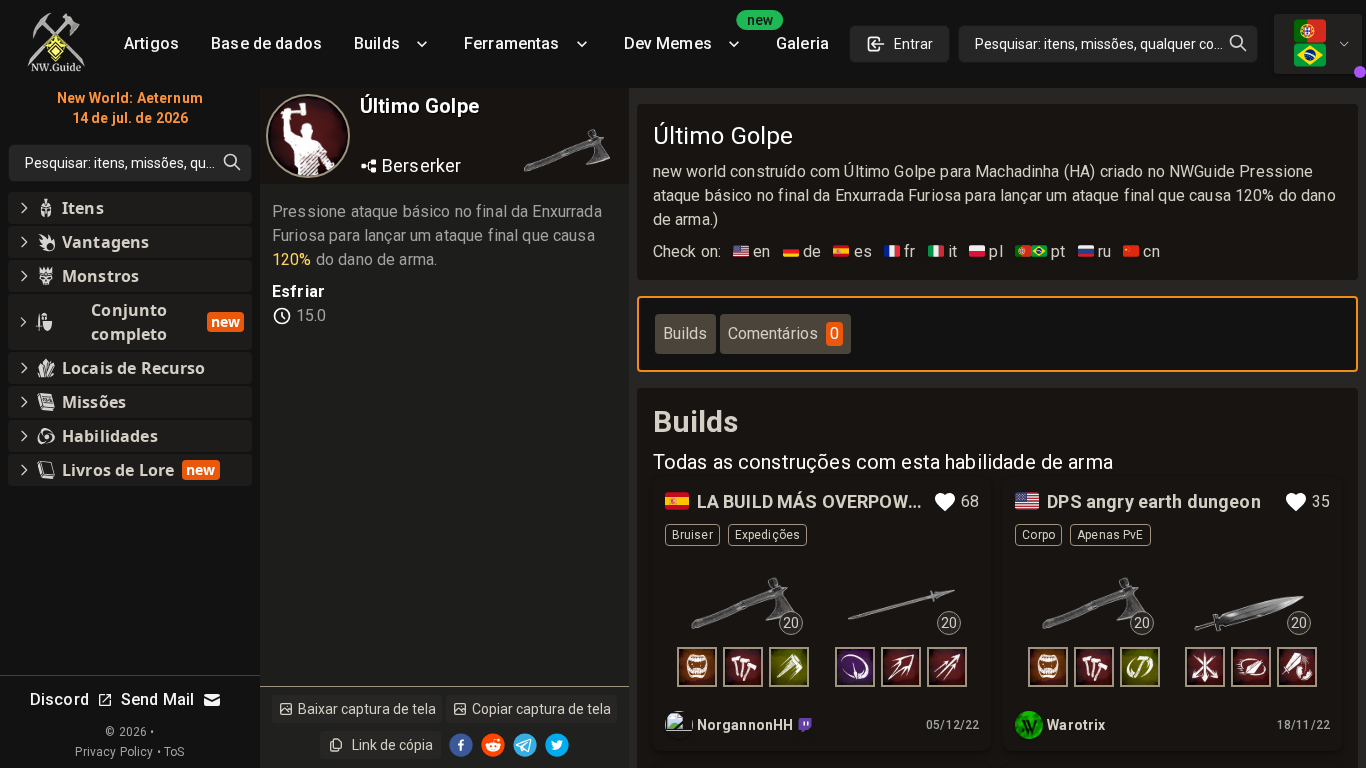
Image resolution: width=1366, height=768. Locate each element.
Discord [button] (59, 699)
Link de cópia (392, 745)
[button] (130, 208)
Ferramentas (512, 43)
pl (986, 251)
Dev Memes (692, 36)
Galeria (802, 43)
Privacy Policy (114, 752)
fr (900, 251)
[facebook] (461, 745)
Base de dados (266, 43)
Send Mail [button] (157, 699)
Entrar (913, 44)
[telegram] (525, 745)
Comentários (784, 333)
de (802, 251)
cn (1141, 251)
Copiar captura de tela (541, 709)
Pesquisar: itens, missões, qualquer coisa (1103, 44)
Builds (377, 43)
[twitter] (557, 745)
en (752, 251)
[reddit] (493, 745)
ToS (174, 752)
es (852, 251)
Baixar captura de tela (367, 709)
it (943, 251)
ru (1095, 251)
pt (1040, 251)
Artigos (151, 43)
